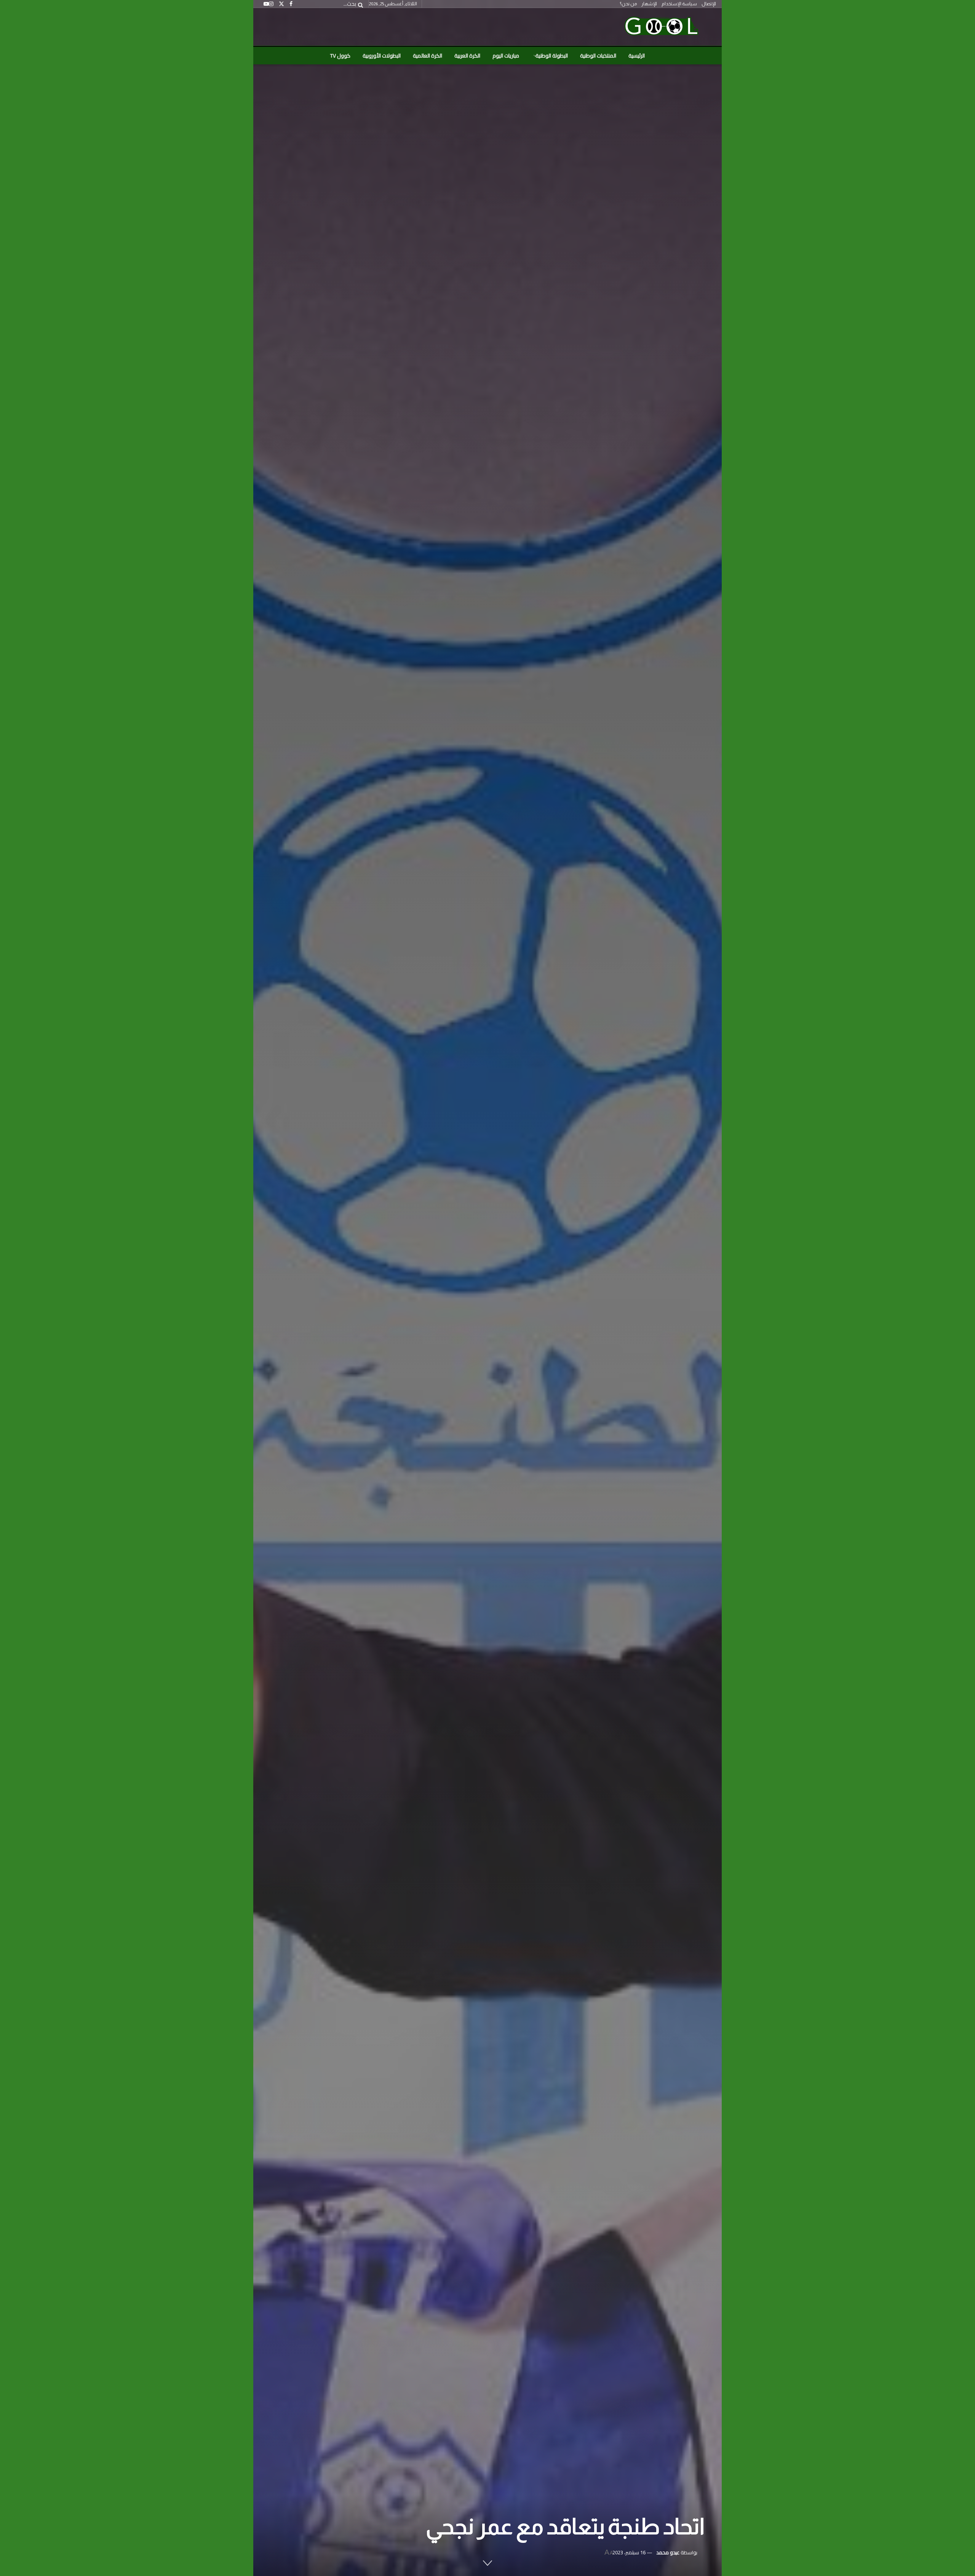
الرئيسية (637, 56)
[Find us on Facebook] (291, 4)
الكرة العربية (467, 56)
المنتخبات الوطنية (598, 56)
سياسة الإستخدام (679, 4)
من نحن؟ (628, 4)
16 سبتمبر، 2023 (629, 2552)
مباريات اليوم (506, 56)
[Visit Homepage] (661, 27)
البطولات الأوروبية (382, 56)
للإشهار (649, 4)
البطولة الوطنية (552, 56)
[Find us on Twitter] (281, 4)
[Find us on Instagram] (271, 4)
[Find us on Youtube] (266, 4)
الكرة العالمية (428, 56)
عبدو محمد (668, 2552)
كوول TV (340, 56)
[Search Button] (359, 4)
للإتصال (709, 4)
